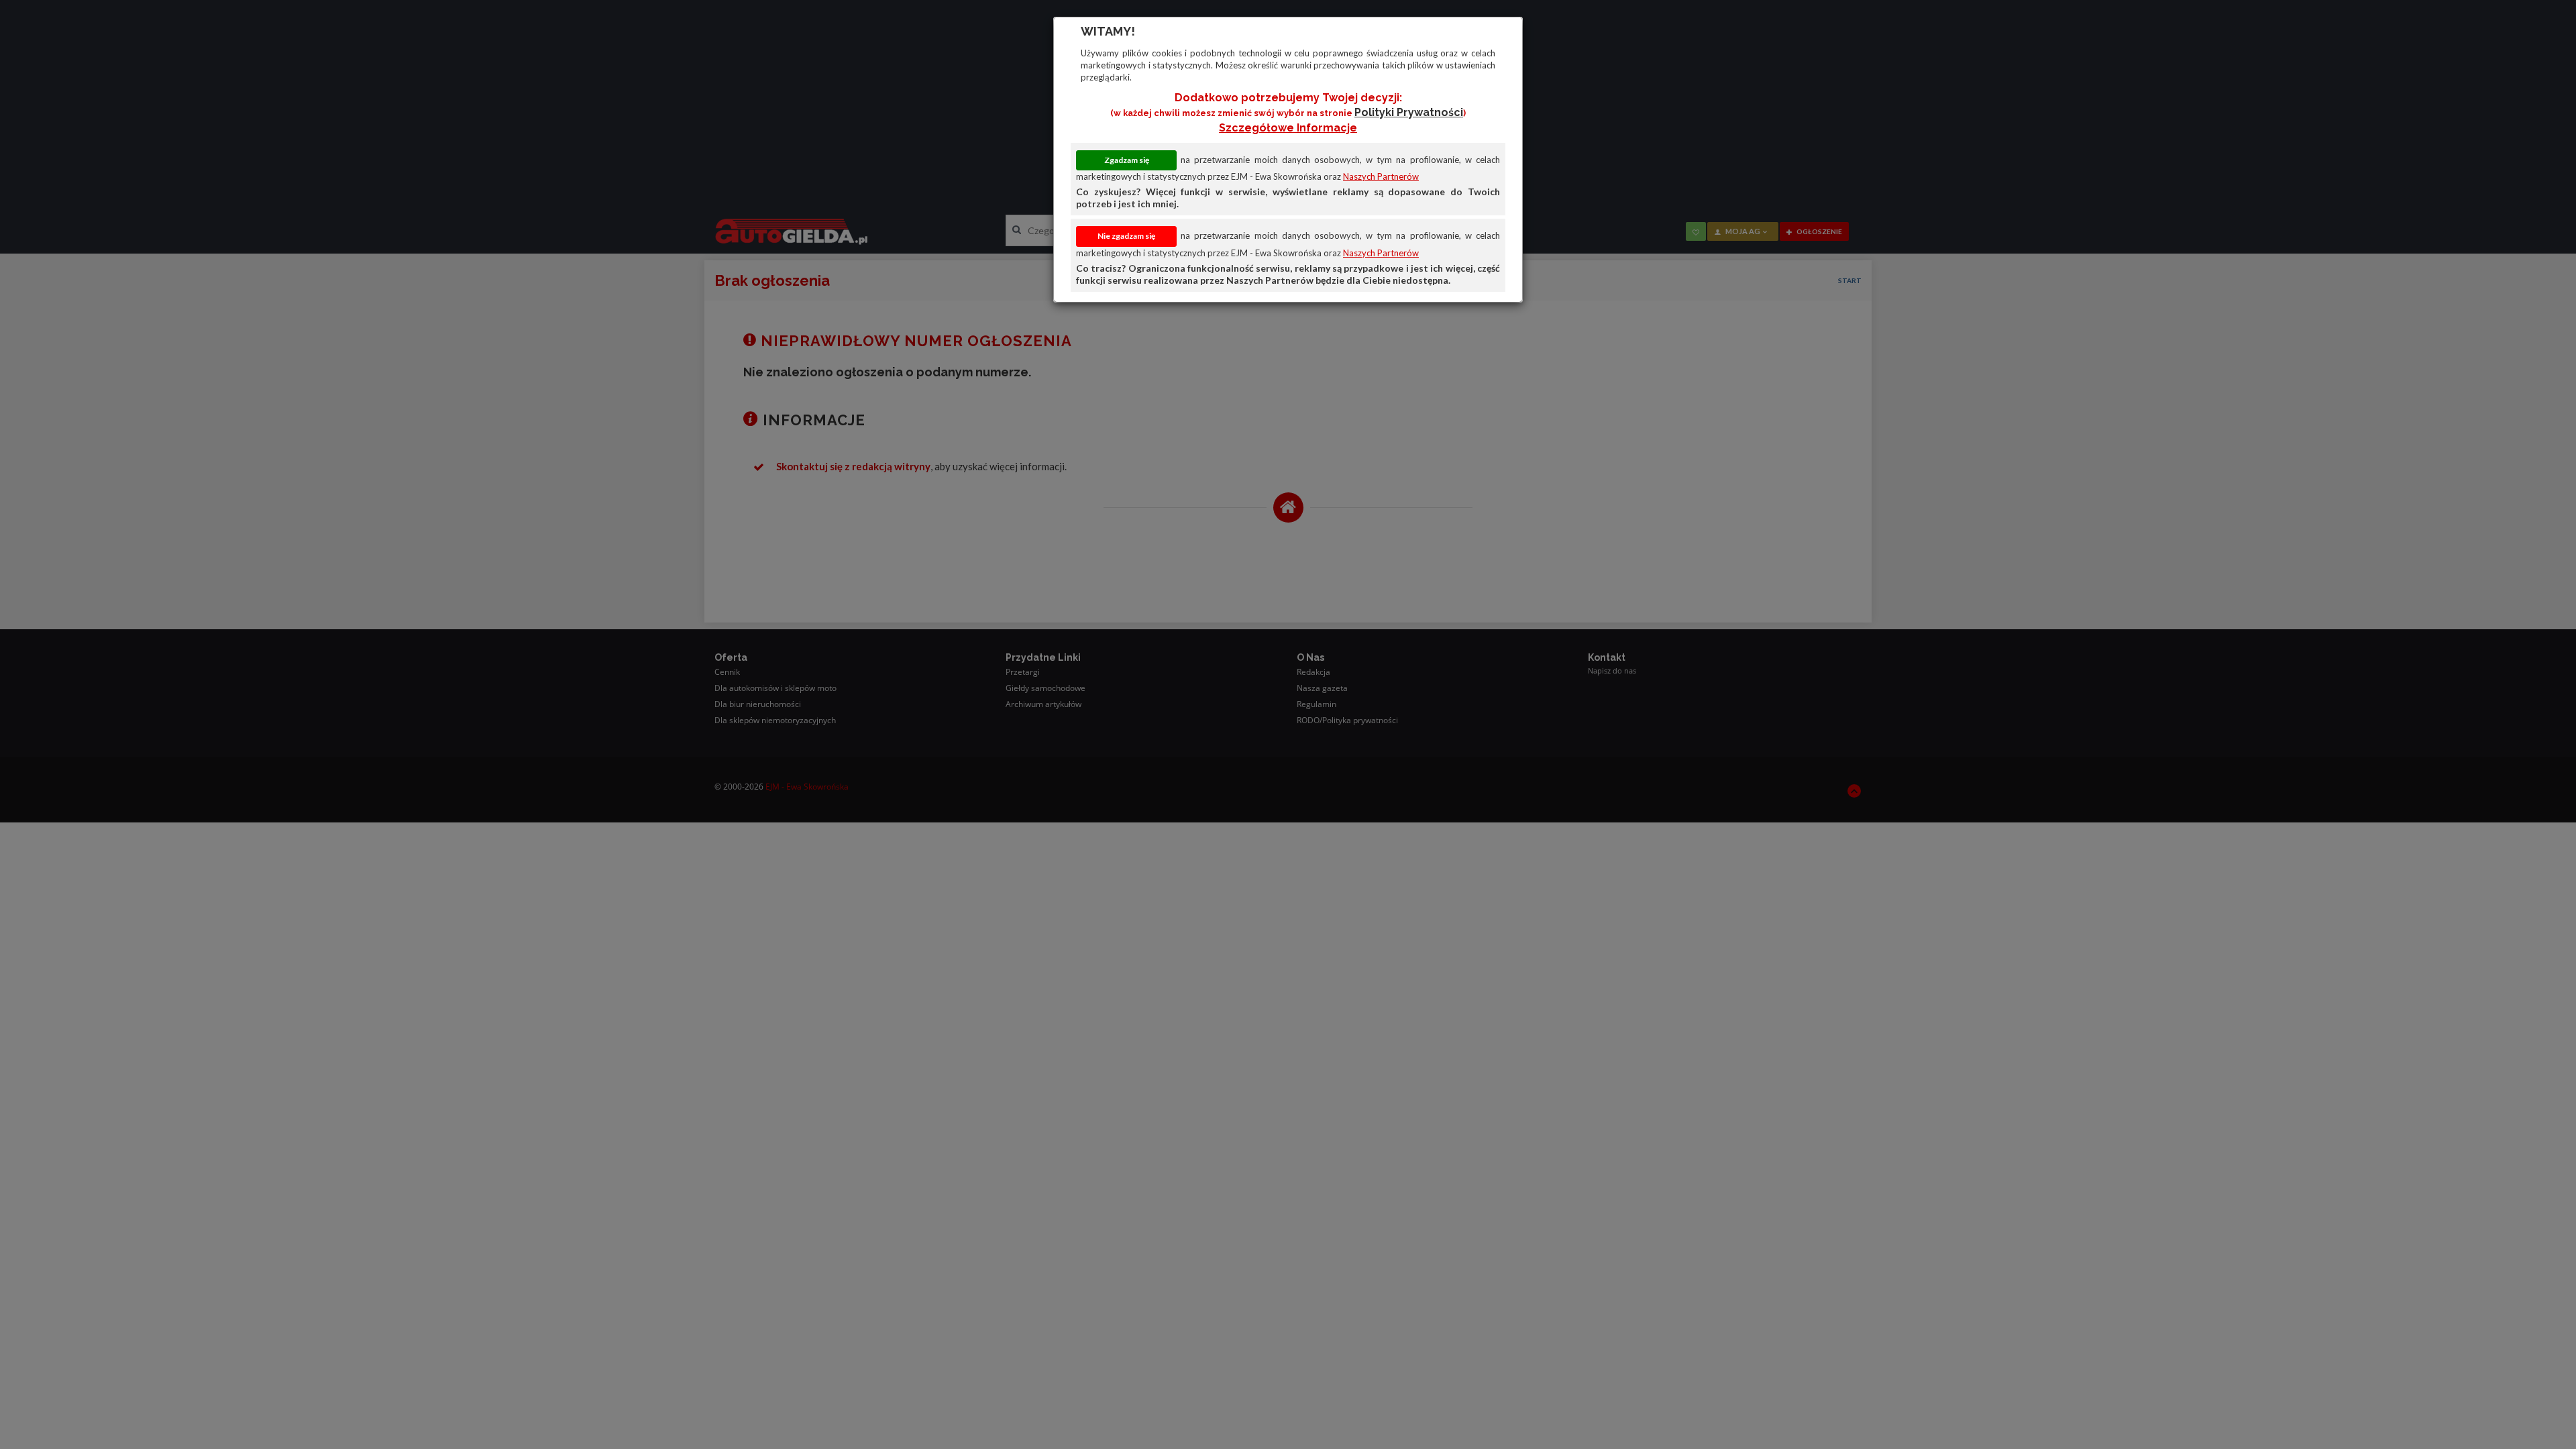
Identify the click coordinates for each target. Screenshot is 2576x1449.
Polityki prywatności (1409, 112)
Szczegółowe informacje (1288, 128)
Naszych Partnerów (1381, 176)
